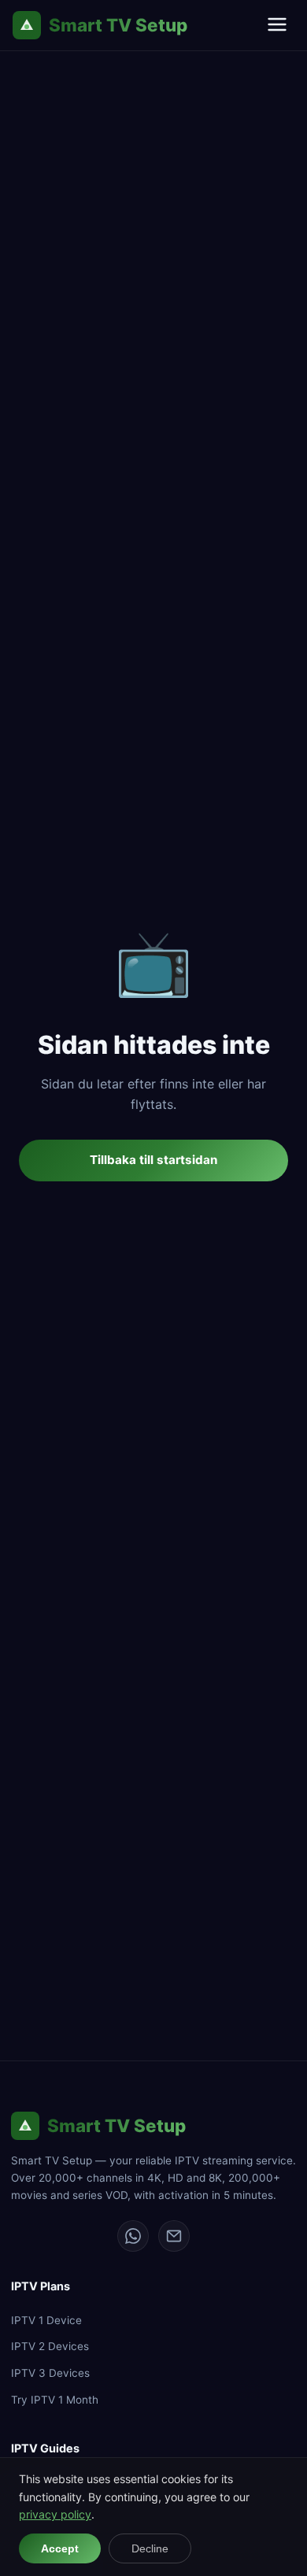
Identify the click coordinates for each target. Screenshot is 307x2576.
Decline (150, 2548)
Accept (60, 2548)
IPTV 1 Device (46, 2320)
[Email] (174, 2236)
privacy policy (55, 2514)
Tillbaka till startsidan (153, 1160)
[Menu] (277, 26)
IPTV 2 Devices (50, 2346)
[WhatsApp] (133, 2236)
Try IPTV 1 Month (55, 2400)
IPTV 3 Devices (50, 2373)
